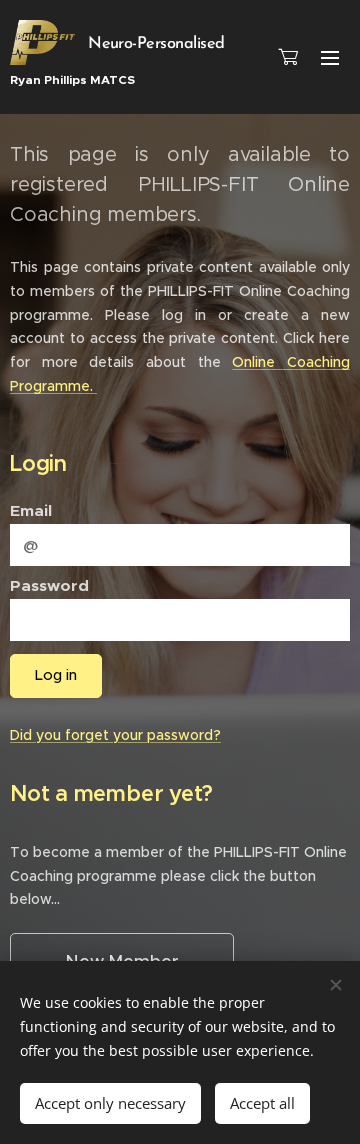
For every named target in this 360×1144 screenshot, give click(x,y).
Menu (330, 57)
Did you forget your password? (115, 735)
